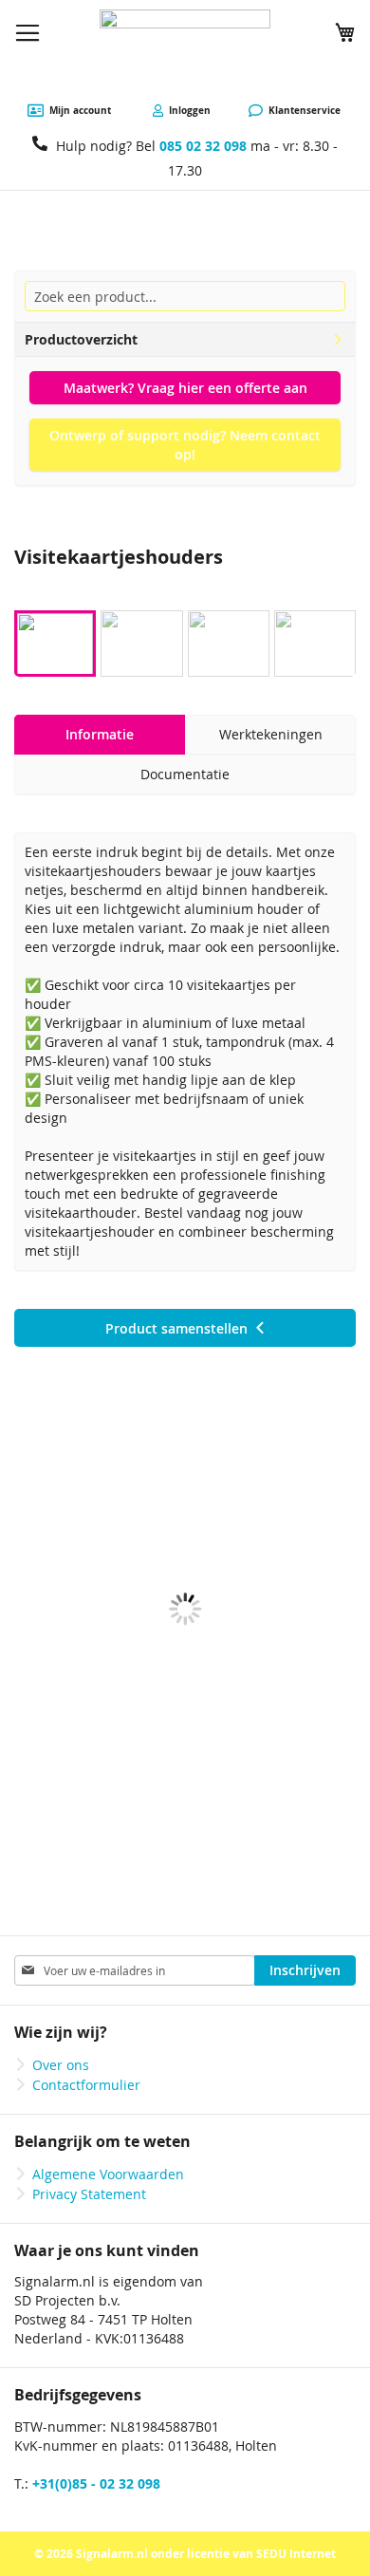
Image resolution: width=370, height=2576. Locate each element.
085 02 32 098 (203, 146)
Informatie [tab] (100, 734)
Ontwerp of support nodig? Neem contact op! (185, 445)
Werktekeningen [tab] (271, 734)
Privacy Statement (89, 2194)
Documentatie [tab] (185, 774)
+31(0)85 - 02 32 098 (96, 2483)
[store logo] (185, 52)
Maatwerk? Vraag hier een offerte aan (185, 388)
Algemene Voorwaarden (108, 2174)
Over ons (61, 2065)
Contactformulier (86, 2085)
